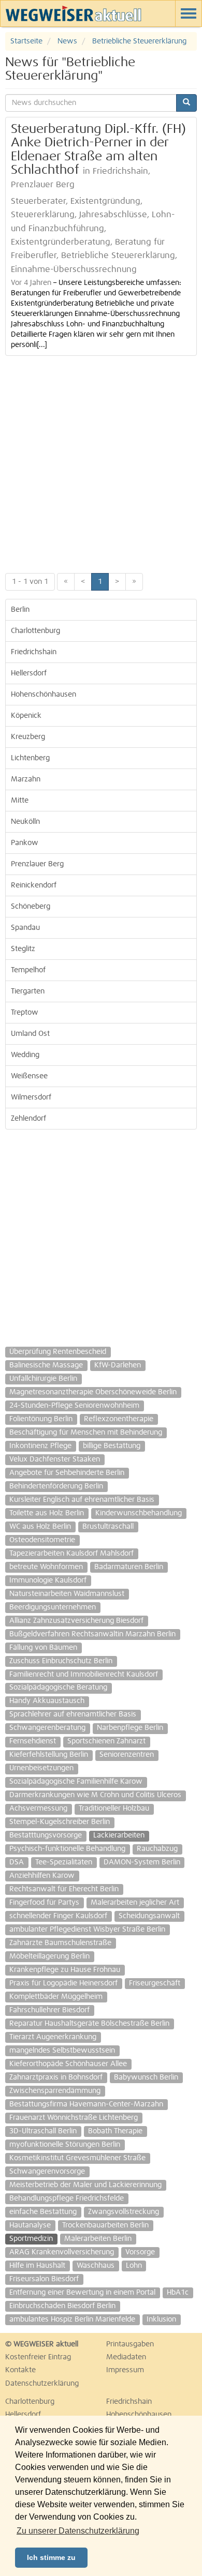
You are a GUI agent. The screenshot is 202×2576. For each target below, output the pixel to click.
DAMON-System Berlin (142, 1862)
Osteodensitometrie (42, 1540)
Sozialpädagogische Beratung (58, 1688)
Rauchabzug (157, 1849)
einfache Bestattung (43, 2212)
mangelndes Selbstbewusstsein (62, 2051)
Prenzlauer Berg (37, 864)
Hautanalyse (30, 2225)
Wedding (25, 1055)
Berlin (20, 610)
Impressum (125, 2370)
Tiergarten (28, 991)
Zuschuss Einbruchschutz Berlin (61, 1661)
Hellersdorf (29, 673)
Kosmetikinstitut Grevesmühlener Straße (77, 2158)
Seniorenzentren (127, 1755)
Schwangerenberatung (47, 1728)
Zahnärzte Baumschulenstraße (60, 1943)
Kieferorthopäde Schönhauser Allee (68, 2064)
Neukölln (25, 822)
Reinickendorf (34, 885)
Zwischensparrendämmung (55, 2091)
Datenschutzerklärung (42, 2384)
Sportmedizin (31, 2239)
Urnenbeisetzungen (41, 1768)
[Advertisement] (101, 462)
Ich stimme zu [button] (51, 2557)
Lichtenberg (30, 758)
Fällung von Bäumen (43, 1648)
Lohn (134, 2266)
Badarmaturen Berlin (129, 1567)
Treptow (25, 1013)
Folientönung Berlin (41, 1419)
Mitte (20, 801)
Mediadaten (126, 2357)
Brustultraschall (108, 1527)
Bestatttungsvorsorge (46, 1835)
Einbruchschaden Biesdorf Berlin (62, 2306)
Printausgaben (130, 2344)
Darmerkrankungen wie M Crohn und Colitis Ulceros (95, 1795)
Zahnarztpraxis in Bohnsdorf (56, 2077)
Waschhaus (96, 2266)
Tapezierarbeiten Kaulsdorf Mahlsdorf (71, 1554)
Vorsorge (140, 2252)
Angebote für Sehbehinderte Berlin (67, 1473)
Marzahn (26, 779)
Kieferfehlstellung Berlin (49, 1755)
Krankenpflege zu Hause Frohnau (65, 1970)
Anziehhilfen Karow (42, 1876)
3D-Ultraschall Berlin (43, 2131)
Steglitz (23, 949)
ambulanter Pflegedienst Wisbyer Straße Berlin (87, 1930)
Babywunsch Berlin (146, 2077)
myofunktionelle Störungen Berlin (65, 2145)
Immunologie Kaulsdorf (48, 1580)
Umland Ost (30, 1034)
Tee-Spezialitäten (64, 1862)
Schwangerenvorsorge (47, 2172)
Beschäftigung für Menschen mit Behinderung (86, 1433)
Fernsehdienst (33, 1741)
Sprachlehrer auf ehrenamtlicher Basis (73, 1714)
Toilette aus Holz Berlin (47, 1513)
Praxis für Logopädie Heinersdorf (63, 1983)
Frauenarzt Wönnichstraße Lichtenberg (74, 2118)
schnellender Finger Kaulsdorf (58, 1916)
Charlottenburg (35, 631)
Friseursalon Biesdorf (44, 2279)
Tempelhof (28, 970)
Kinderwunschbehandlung (139, 1513)
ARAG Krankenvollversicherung (62, 2252)
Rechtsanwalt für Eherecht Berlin (64, 1889)
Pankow (25, 843)
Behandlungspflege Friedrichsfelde (67, 2198)
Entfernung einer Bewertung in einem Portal (82, 2293)
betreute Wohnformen (46, 1567)
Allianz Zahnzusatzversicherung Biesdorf (76, 1621)
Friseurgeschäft (155, 1983)
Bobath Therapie (115, 2131)
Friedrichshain (34, 652)
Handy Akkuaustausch (47, 1701)
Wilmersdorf (31, 1097)
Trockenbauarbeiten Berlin (105, 2225)
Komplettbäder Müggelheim (56, 1997)
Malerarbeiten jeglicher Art (135, 1903)
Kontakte (20, 2370)
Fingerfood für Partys (44, 1903)
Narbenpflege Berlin (130, 1728)
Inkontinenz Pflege (40, 1446)
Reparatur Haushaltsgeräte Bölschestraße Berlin (89, 2024)
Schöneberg (31, 907)
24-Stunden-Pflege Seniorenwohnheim (74, 1406)
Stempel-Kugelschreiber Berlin (60, 1822)
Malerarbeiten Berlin (98, 2239)
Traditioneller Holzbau (114, 1809)
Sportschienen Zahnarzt (106, 1741)
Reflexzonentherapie (119, 1419)
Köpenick (26, 716)
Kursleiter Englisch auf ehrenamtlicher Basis (82, 1500)
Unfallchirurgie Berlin (43, 1379)
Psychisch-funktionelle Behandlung (67, 1849)
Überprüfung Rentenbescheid (58, 1352)
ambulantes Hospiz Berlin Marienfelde (72, 2319)
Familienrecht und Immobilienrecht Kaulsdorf (84, 1675)
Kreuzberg (28, 737)
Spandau (25, 928)
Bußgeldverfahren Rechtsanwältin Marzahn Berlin (92, 1634)
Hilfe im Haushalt (37, 2266)
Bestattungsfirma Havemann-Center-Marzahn (86, 2104)
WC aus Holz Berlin (40, 1527)
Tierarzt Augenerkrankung (53, 2037)
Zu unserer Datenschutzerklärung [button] (78, 2531)
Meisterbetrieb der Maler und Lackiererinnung (85, 2185)
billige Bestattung (112, 1446)
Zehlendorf (28, 1119)
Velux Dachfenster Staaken (55, 1459)
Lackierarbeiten (119, 1835)
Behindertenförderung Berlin (56, 1486)
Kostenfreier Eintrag (38, 2357)
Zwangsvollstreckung (124, 2212)
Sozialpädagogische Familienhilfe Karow (76, 1782)
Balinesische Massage (46, 1365)
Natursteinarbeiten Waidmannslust (67, 1594)
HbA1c (178, 2293)
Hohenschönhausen (44, 695)
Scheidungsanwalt (149, 1916)
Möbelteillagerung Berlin (49, 1956)
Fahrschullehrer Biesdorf (49, 2010)
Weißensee (29, 1076)
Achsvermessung (38, 1809)
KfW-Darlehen (118, 1365)
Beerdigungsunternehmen (53, 1607)
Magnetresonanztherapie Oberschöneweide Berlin (93, 1392)
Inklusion (161, 2319)
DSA (17, 1862)
